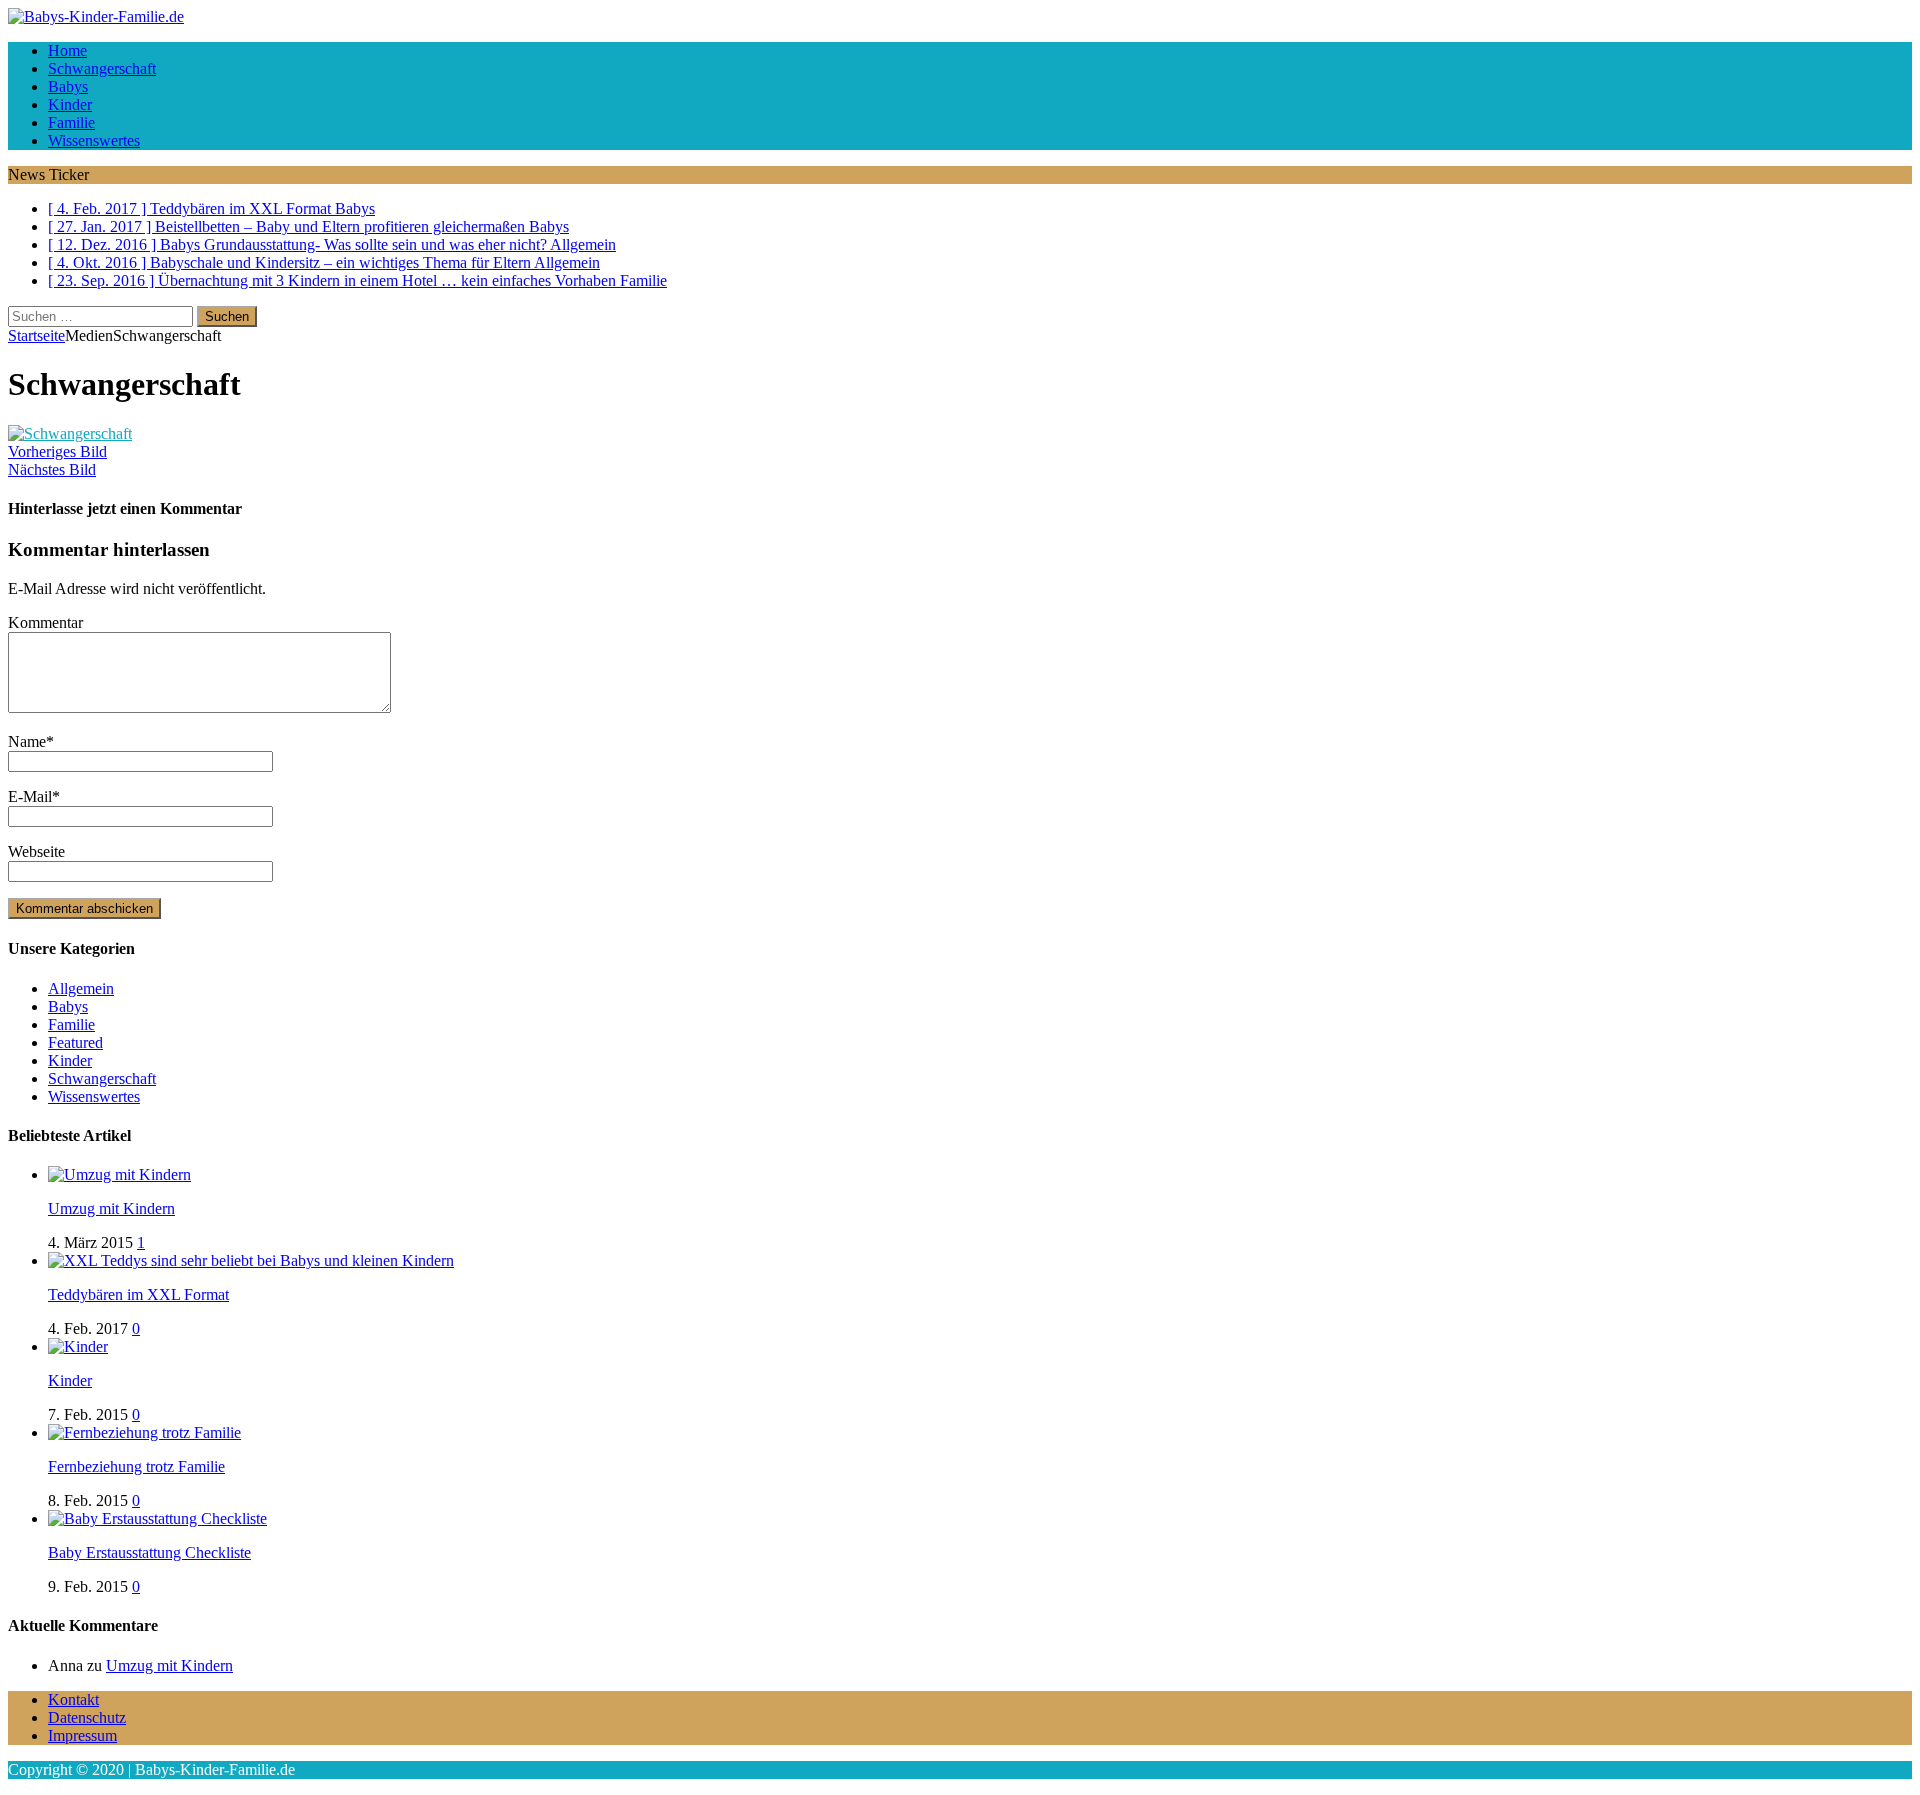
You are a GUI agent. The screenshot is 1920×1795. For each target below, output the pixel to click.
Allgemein (81, 988)
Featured (75, 1042)
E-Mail (30, 796)
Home (67, 50)
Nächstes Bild (52, 469)
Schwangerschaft (102, 68)
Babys (68, 86)
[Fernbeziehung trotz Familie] (144, 1432)
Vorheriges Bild (57, 451)
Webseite (36, 851)
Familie (71, 122)
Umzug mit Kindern (111, 1208)
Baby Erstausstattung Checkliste (149, 1552)
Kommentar (45, 622)
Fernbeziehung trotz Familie (136, 1466)
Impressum (82, 1735)
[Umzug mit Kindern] (119, 1174)
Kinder (70, 104)
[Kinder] (78, 1346)
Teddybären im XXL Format (138, 1294)
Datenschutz (87, 1717)
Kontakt (73, 1699)
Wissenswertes (94, 140)
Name (27, 741)
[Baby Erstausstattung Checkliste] (157, 1518)
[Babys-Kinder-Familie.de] (960, 17)
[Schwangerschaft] (70, 433)
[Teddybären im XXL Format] (251, 1260)
